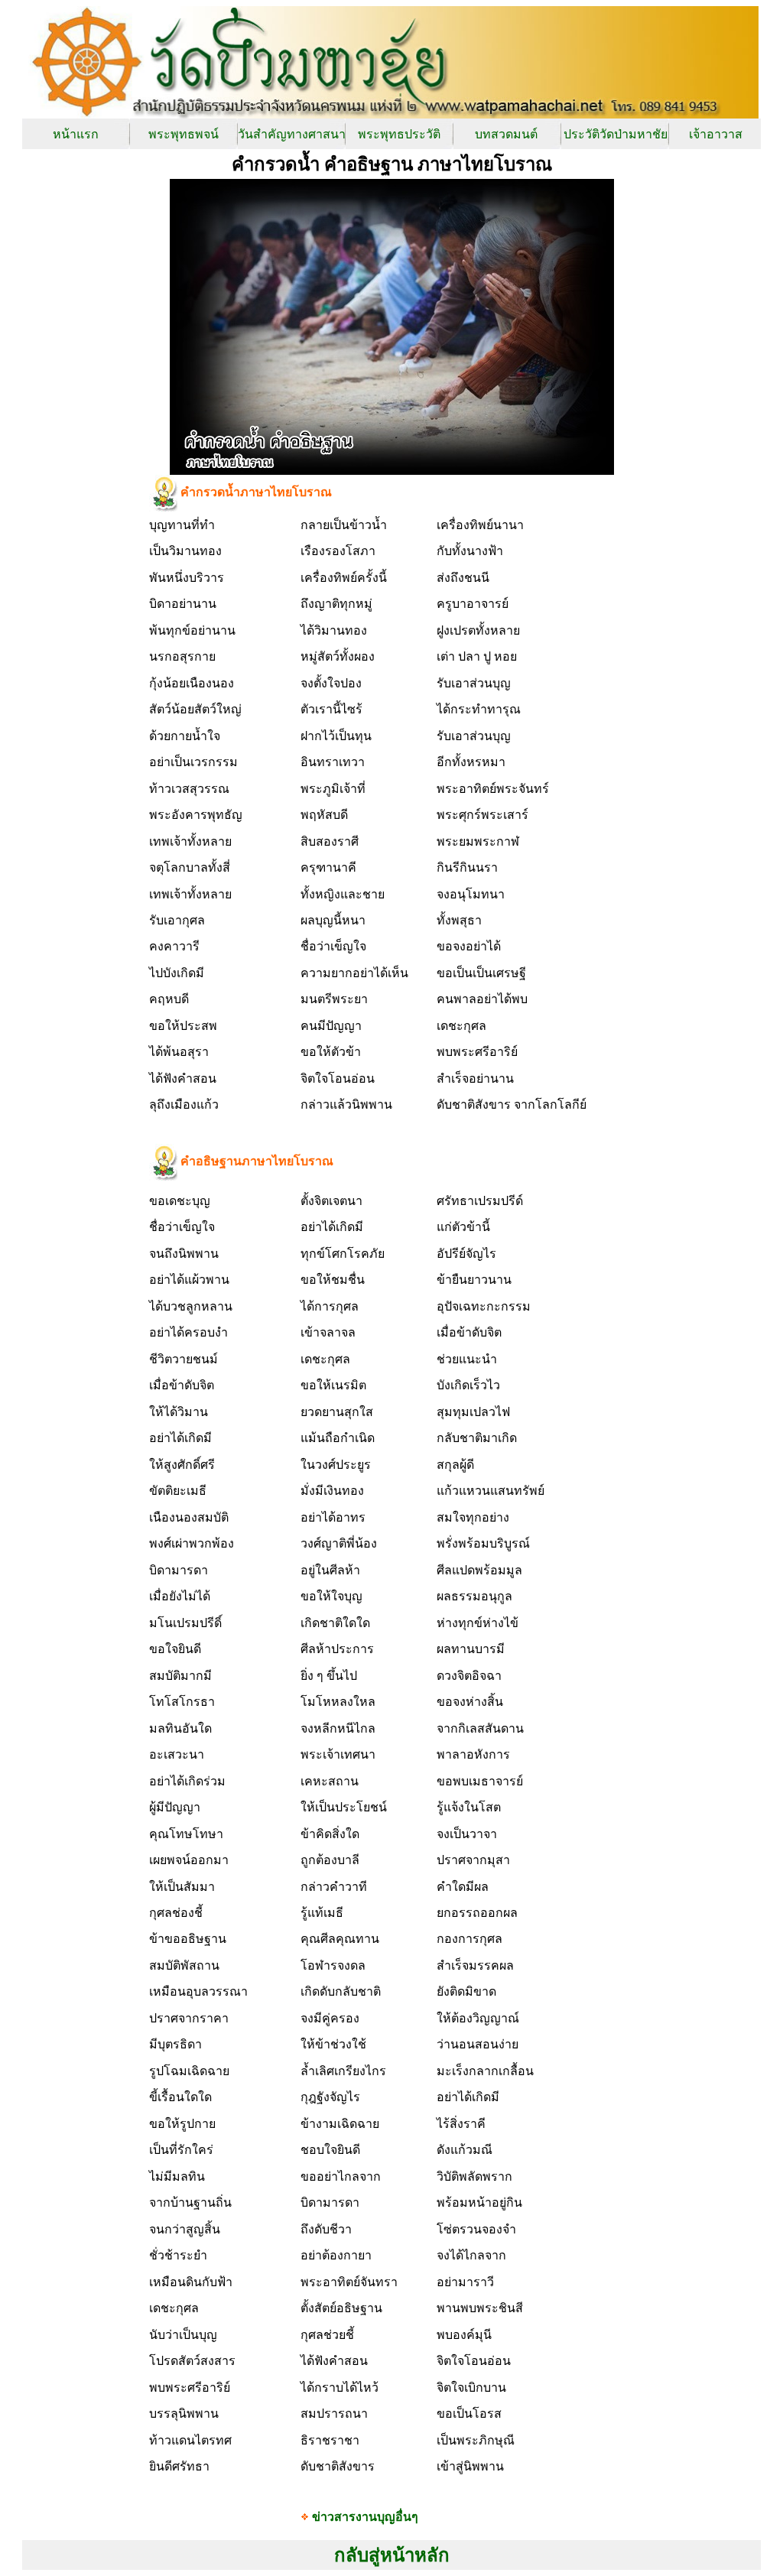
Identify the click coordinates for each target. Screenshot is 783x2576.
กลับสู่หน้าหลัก (392, 2555)
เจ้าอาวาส (716, 134)
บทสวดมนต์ (506, 134)
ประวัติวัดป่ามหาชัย (616, 134)
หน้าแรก (76, 134)
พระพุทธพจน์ (184, 134)
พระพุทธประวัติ (399, 134)
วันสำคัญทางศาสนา (292, 134)
